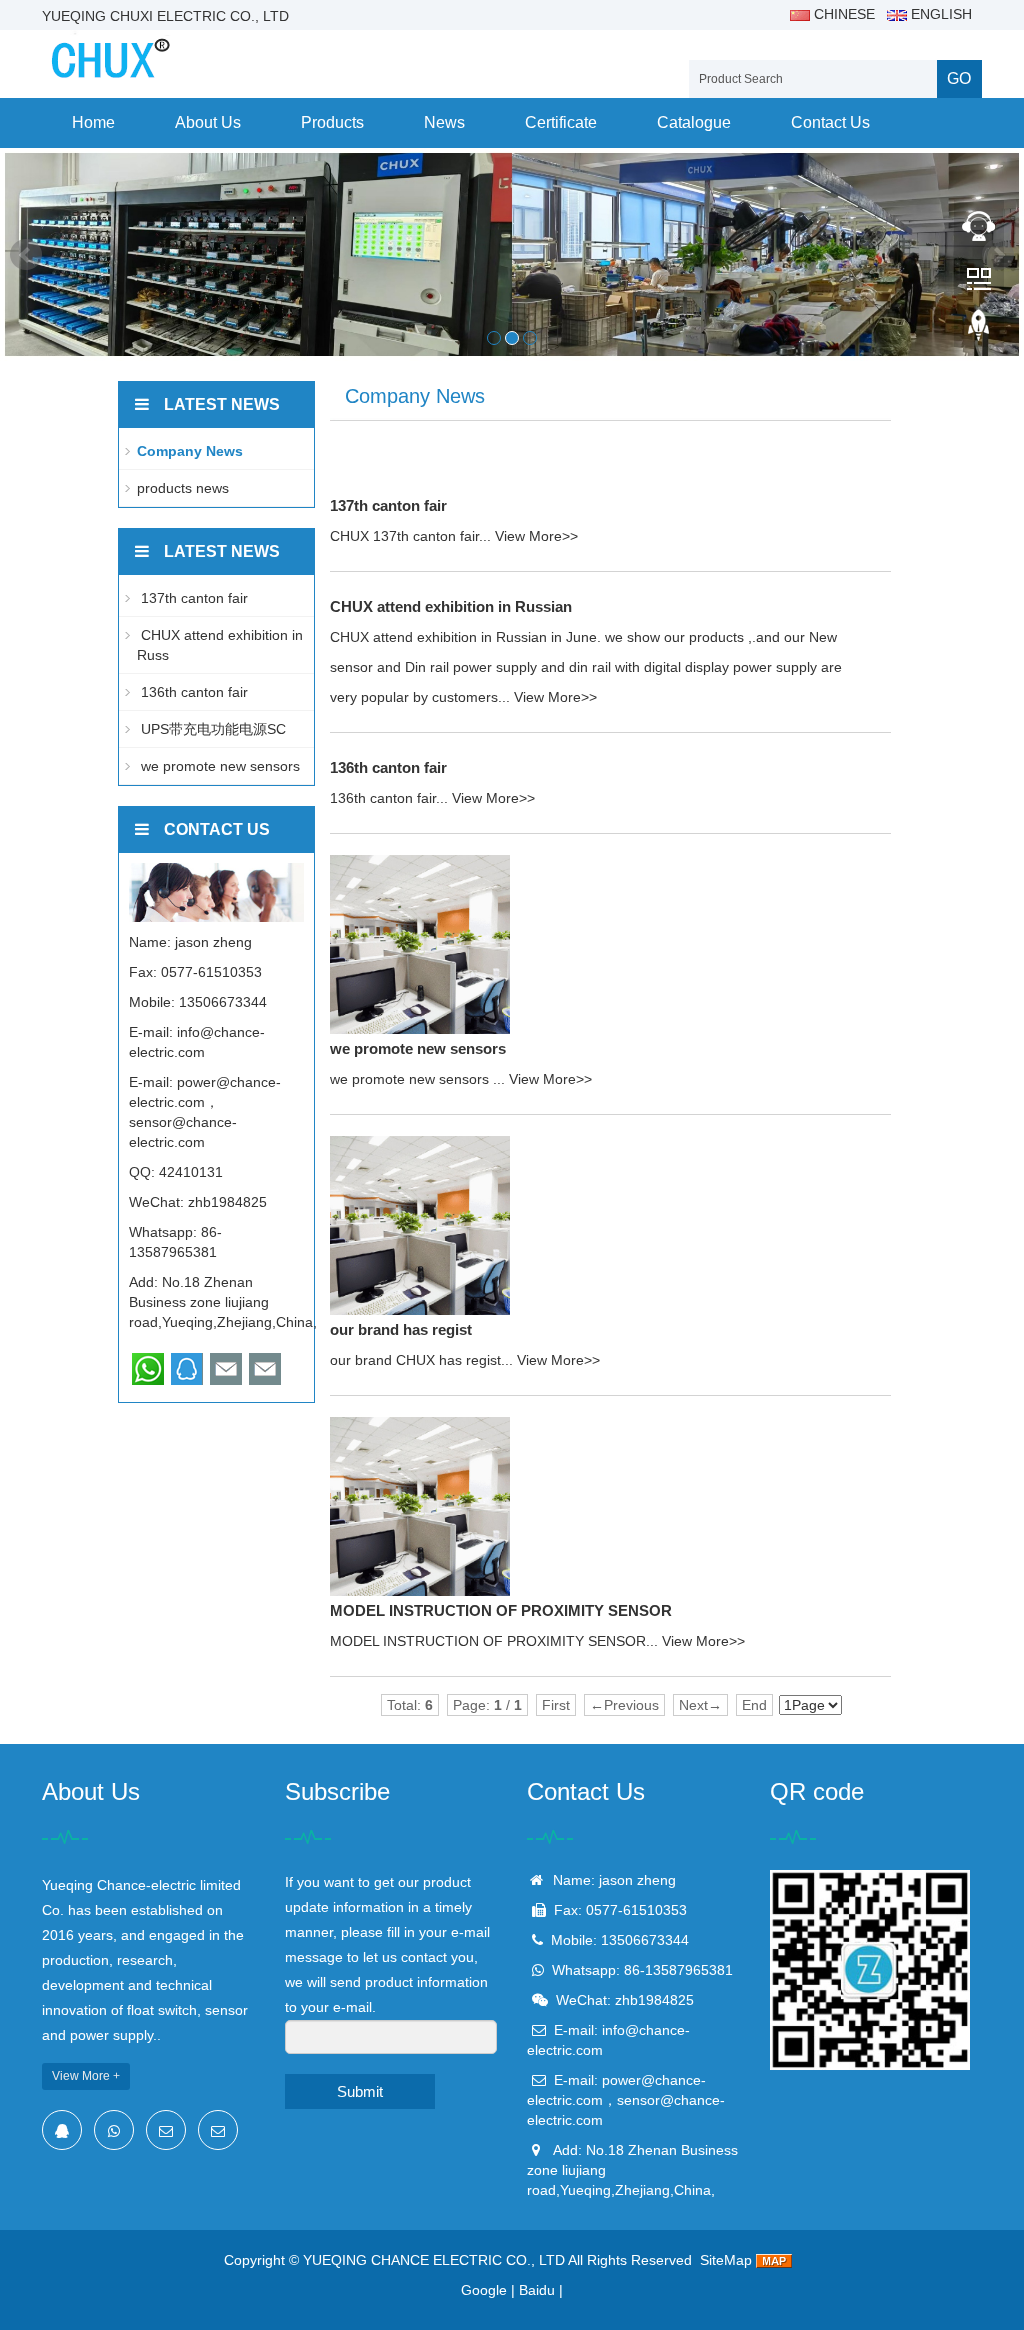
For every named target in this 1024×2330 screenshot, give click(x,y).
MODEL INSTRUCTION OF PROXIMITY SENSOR (501, 1610)
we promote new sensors (418, 1048)
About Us (208, 122)
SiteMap (726, 2260)
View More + (86, 2076)
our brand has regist (401, 1329)
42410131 (191, 1172)
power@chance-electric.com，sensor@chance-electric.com (626, 2100)
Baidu (537, 2290)
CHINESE (842, 14)
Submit (360, 2091)
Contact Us (830, 122)
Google (484, 2290)
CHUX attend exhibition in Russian (451, 606)
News (444, 122)
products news (183, 488)
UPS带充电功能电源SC (211, 729)
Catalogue (694, 122)
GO (959, 78)
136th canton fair (388, 767)
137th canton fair (388, 505)
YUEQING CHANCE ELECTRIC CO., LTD (434, 2260)
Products (332, 122)
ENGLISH (939, 14)
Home (93, 122)
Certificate (561, 122)
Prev (26, 255)
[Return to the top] (979, 331)
